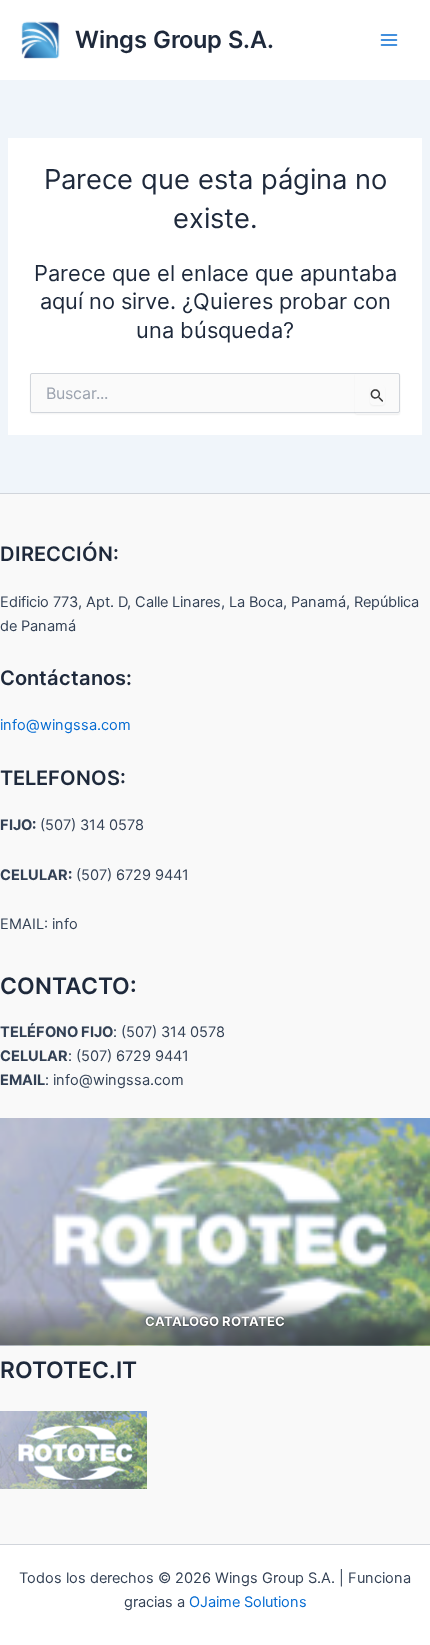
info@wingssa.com (65, 725)
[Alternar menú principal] (389, 40)
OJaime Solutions (248, 1602)
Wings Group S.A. (174, 39)
